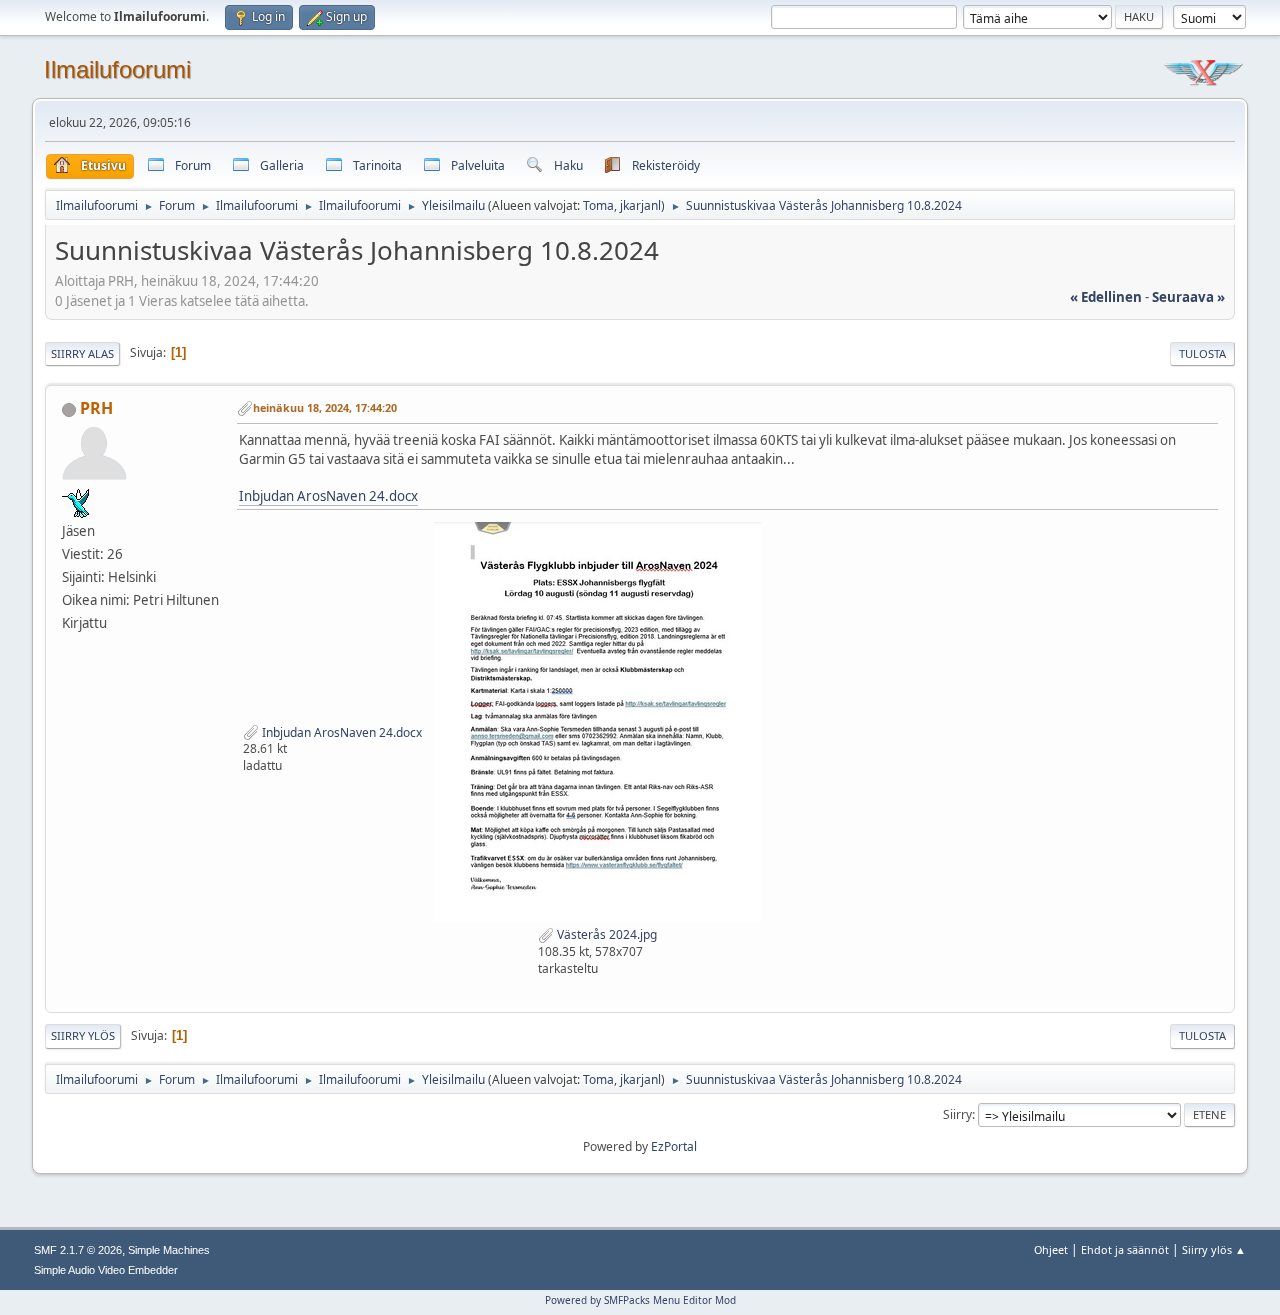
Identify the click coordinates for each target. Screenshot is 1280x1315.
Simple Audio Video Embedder (106, 1270)
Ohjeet (1051, 1249)
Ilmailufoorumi (117, 69)
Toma (598, 205)
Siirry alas (82, 353)
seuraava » (1188, 297)
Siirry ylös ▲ (1214, 1249)
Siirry (957, 1114)
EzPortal (674, 1146)
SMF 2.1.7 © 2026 (78, 1250)
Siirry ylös (83, 1035)
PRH (96, 408)
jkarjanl (640, 205)
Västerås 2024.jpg (605, 934)
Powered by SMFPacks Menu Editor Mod (640, 1300)
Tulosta (1202, 353)
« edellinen (1106, 297)
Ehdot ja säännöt (1125, 1249)
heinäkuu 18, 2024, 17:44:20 (325, 407)
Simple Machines (169, 1250)
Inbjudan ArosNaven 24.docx (328, 496)
